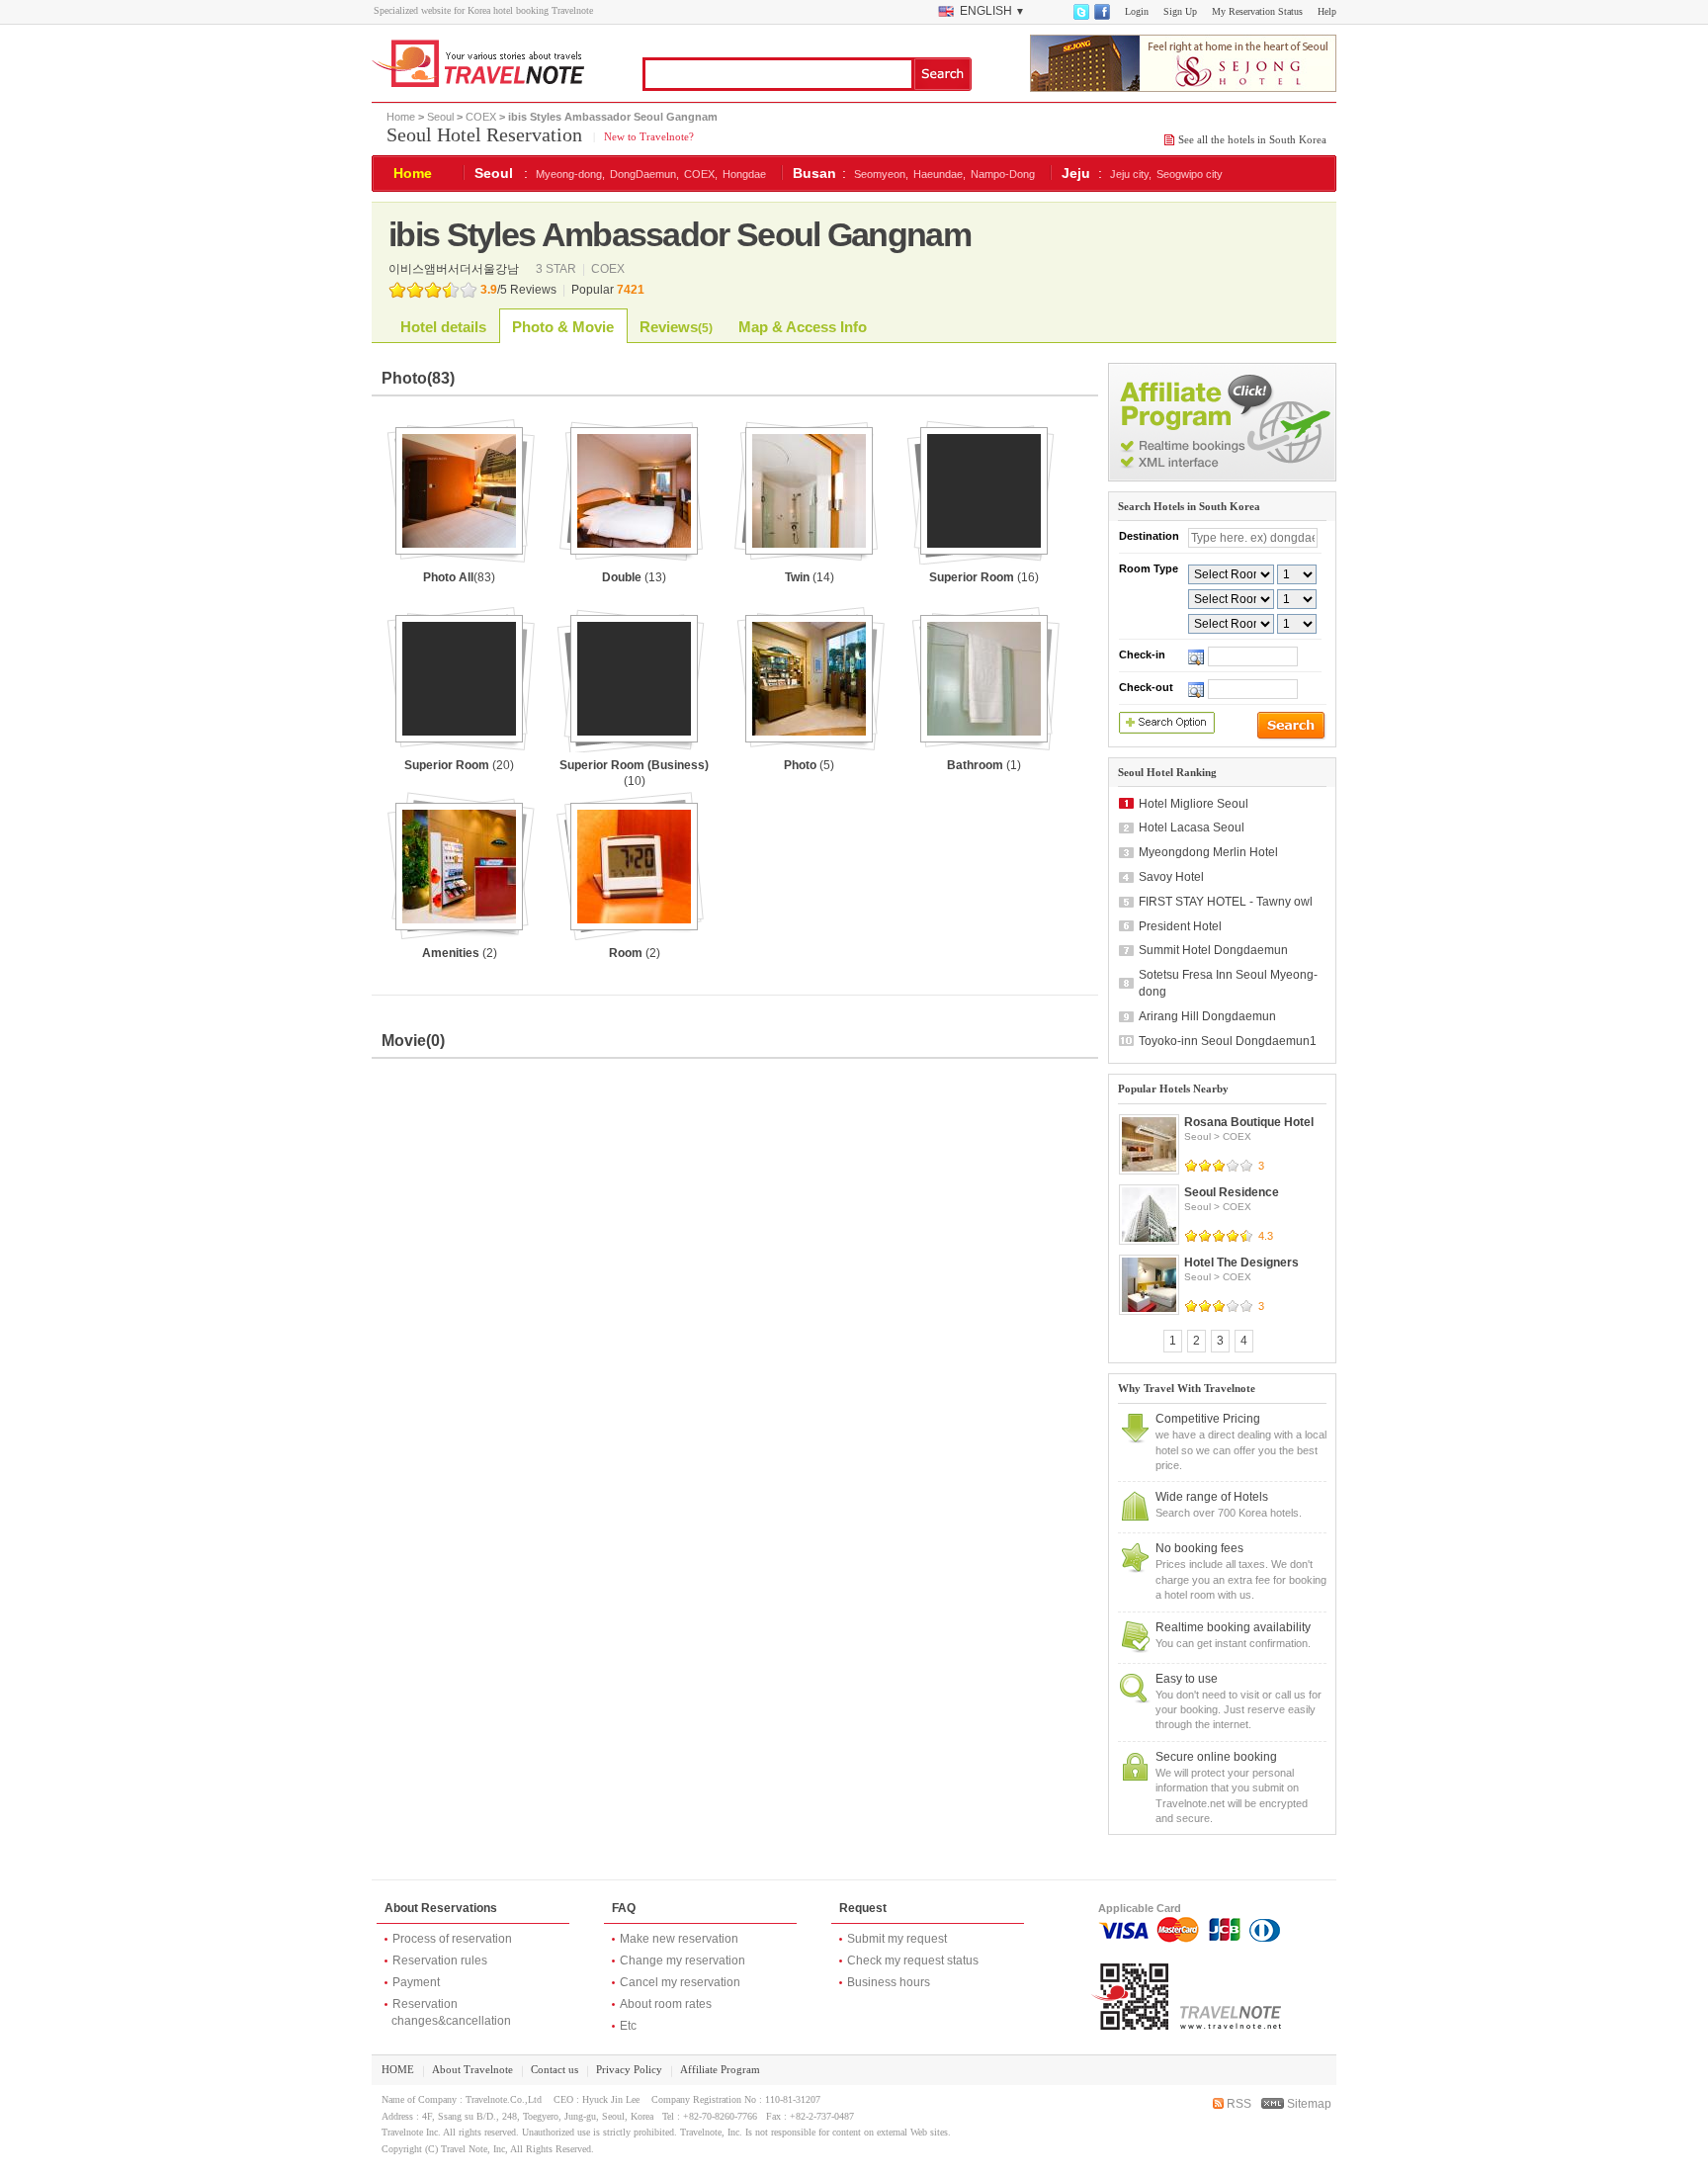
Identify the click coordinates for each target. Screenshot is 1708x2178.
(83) (459, 577)
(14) (810, 577)
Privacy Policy (629, 2069)
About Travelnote (472, 2069)
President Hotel (1180, 926)
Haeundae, (939, 174)
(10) (634, 774)
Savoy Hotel (1171, 877)
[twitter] (1080, 16)
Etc (628, 2026)
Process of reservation (452, 1939)
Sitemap (1308, 2104)
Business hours (889, 1982)
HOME (398, 2069)
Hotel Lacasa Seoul (1192, 828)
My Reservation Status (1257, 11)
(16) (984, 577)
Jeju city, (1131, 174)
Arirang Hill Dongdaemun (1207, 1016)
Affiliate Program (720, 2069)
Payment (416, 1982)
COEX (481, 117)
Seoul (440, 117)
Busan (814, 173)
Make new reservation (679, 1939)
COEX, (701, 174)
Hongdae (744, 174)
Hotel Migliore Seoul (1194, 804)
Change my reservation (683, 1960)
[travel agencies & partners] (1222, 478)
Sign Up (1180, 11)
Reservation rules (440, 1960)
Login (1137, 11)
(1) (984, 765)
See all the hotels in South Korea (1252, 139)
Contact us (555, 2069)
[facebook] (1101, 16)
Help (1327, 11)
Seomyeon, (881, 174)
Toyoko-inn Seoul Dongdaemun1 (1228, 1041)
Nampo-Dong (1003, 174)
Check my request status (913, 1960)
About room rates (666, 2004)
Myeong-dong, (570, 174)
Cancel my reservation (680, 1982)
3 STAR (557, 269)
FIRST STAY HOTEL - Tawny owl (1226, 902)
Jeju (1076, 173)
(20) (459, 765)
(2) (460, 953)
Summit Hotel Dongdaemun (1213, 950)
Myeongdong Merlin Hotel (1208, 852)
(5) (809, 765)
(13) (634, 577)
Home (401, 117)
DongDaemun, (644, 174)
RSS (1238, 2104)
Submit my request (897, 1939)
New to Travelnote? (647, 136)
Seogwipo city (1190, 174)
